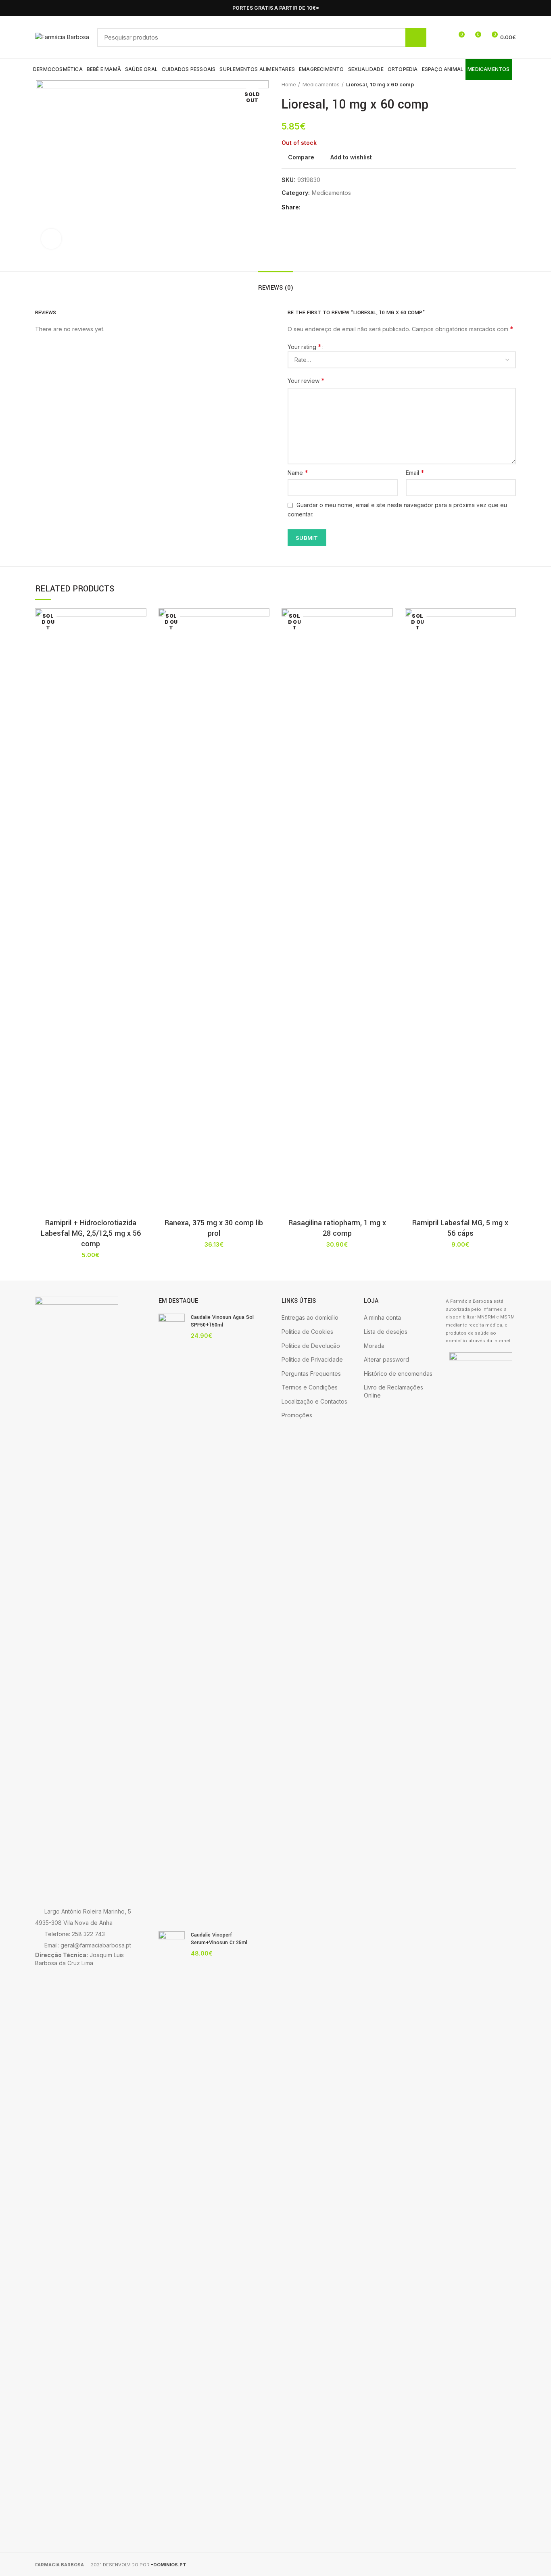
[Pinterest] (327, 208)
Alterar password (386, 1359)
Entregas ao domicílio (310, 1317)
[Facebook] (502, 8)
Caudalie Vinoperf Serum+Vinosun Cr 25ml (219, 1939)
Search (416, 38)
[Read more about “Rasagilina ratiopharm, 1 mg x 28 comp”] (387, 640)
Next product (512, 84)
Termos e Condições (310, 1387)
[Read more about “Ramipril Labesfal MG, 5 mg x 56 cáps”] (510, 640)
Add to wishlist (351, 157)
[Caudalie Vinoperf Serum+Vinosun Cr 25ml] (172, 2234)
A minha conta (382, 1317)
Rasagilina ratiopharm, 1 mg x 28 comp (337, 1228)
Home (289, 84)
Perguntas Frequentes (311, 1374)
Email (415, 472)
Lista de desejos (386, 1332)
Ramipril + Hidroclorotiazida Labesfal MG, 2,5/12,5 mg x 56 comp (91, 1233)
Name (298, 472)
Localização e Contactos (314, 1401)
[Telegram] (346, 208)
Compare (301, 157)
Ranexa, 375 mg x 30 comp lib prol (214, 1228)
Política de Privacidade (312, 1359)
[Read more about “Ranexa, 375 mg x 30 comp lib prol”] (263, 640)
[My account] (444, 38)
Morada (374, 1346)
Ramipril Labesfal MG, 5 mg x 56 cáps (460, 1228)
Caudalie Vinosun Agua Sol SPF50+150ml (222, 1321)
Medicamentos (321, 84)
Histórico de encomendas (398, 1374)
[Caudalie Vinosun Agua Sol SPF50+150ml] (172, 1616)
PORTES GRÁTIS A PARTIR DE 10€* (276, 8)
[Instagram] (511, 8)
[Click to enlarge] (51, 239)
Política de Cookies (307, 1332)
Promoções (297, 1415)
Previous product (496, 84)
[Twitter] (318, 208)
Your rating (305, 347)
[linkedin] (337, 208)
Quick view (140, 658)
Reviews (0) (276, 288)
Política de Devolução (311, 1346)
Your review (306, 380)
